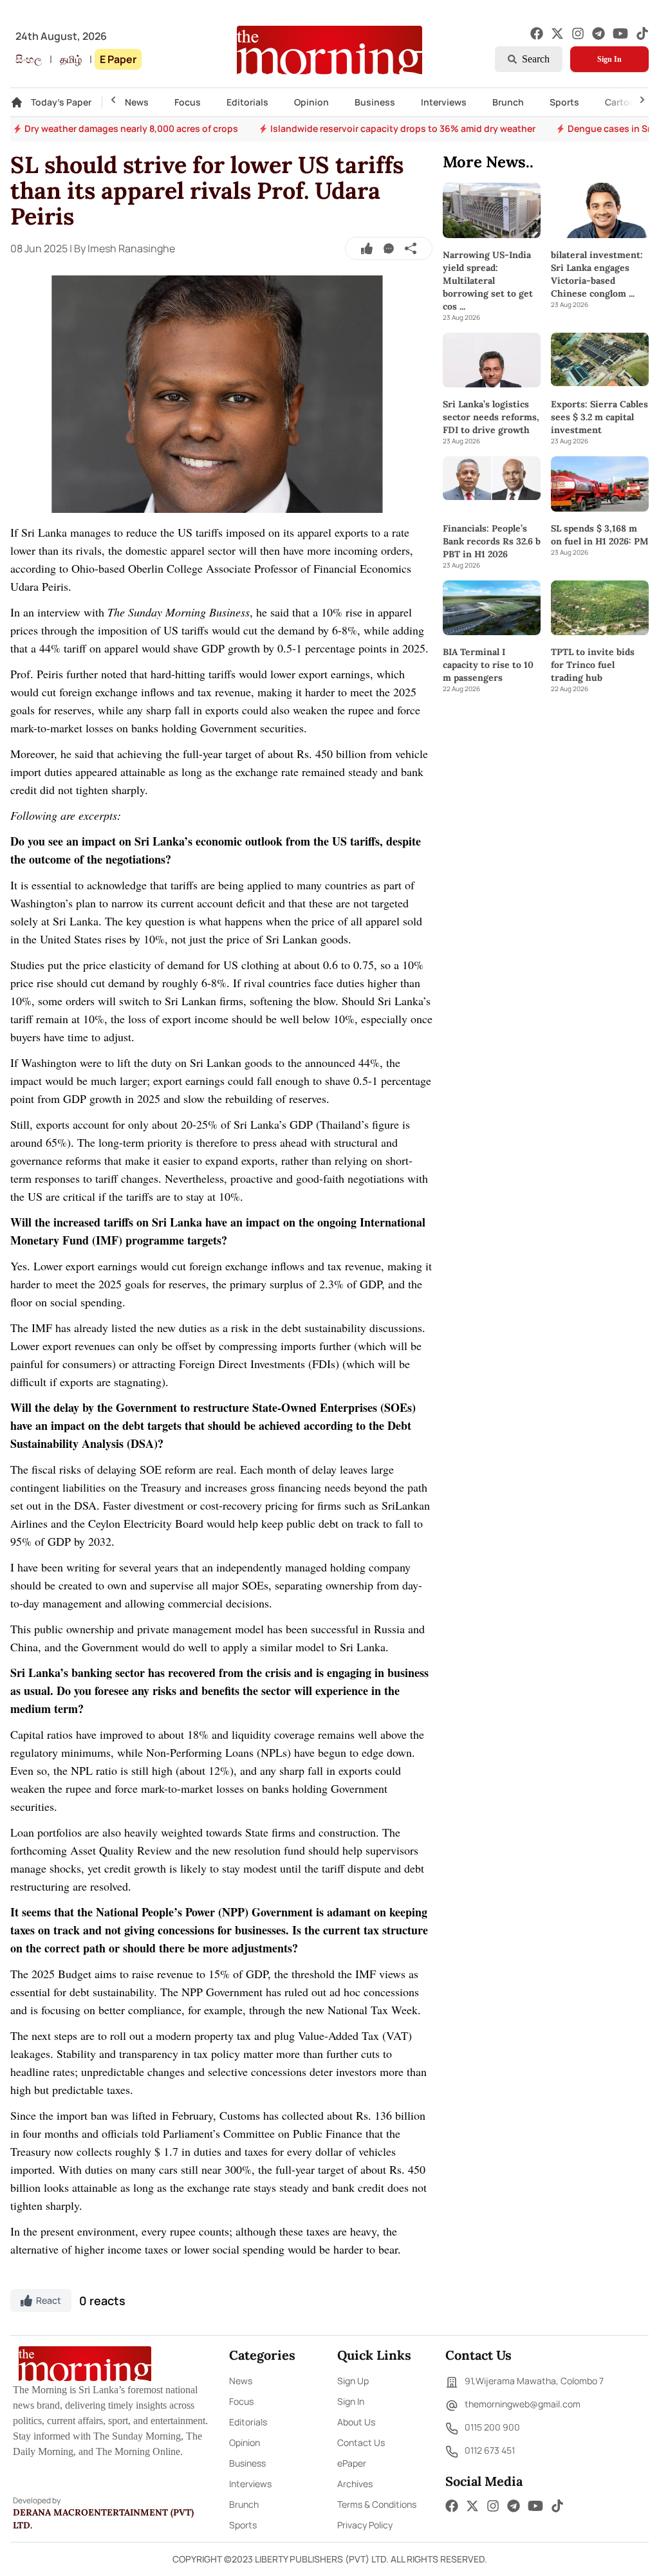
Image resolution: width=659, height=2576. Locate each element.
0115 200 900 (492, 2427)
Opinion (311, 102)
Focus (188, 102)
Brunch (508, 102)
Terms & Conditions (377, 2504)
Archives (355, 2484)
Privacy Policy (365, 2525)
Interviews (444, 102)
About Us (356, 2422)
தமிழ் (71, 59)
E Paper (118, 59)
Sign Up (353, 2381)
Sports (564, 102)
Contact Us (361, 2442)
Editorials (247, 102)
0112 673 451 (490, 2450)
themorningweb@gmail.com (523, 2404)
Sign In (609, 59)
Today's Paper (61, 102)
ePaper (352, 2463)
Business (375, 102)
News (137, 102)
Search (536, 59)
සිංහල (29, 59)
